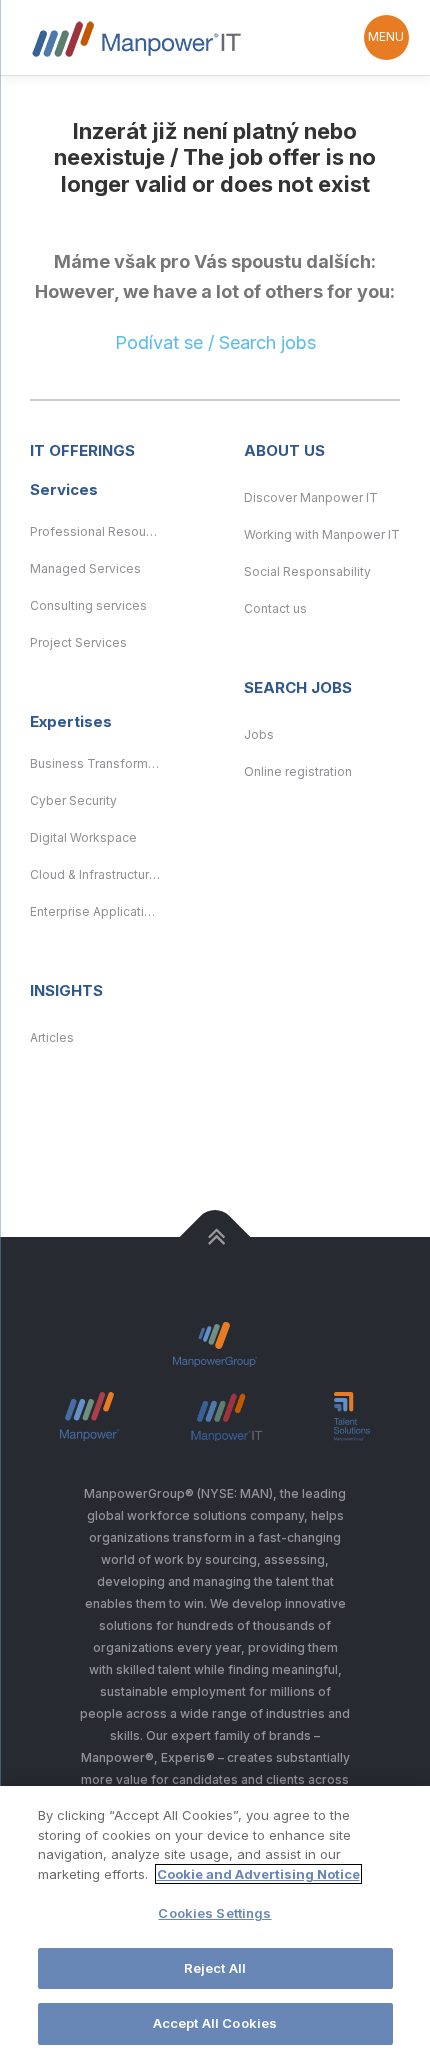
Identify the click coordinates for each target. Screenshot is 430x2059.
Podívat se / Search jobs (215, 342)
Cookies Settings (214, 1913)
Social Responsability (307, 571)
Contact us (275, 608)
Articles (52, 1037)
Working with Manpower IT (322, 534)
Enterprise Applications (95, 911)
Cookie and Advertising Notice (258, 1874)
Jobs (259, 734)
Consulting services (88, 605)
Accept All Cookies (215, 2023)
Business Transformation (95, 763)
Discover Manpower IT (311, 497)
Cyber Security (73, 800)
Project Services (78, 642)
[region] (215, 1922)
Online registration (298, 771)
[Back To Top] (215, 1236)
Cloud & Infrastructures (95, 874)
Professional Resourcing (95, 531)
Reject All (215, 1968)
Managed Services (85, 568)
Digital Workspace (83, 837)
